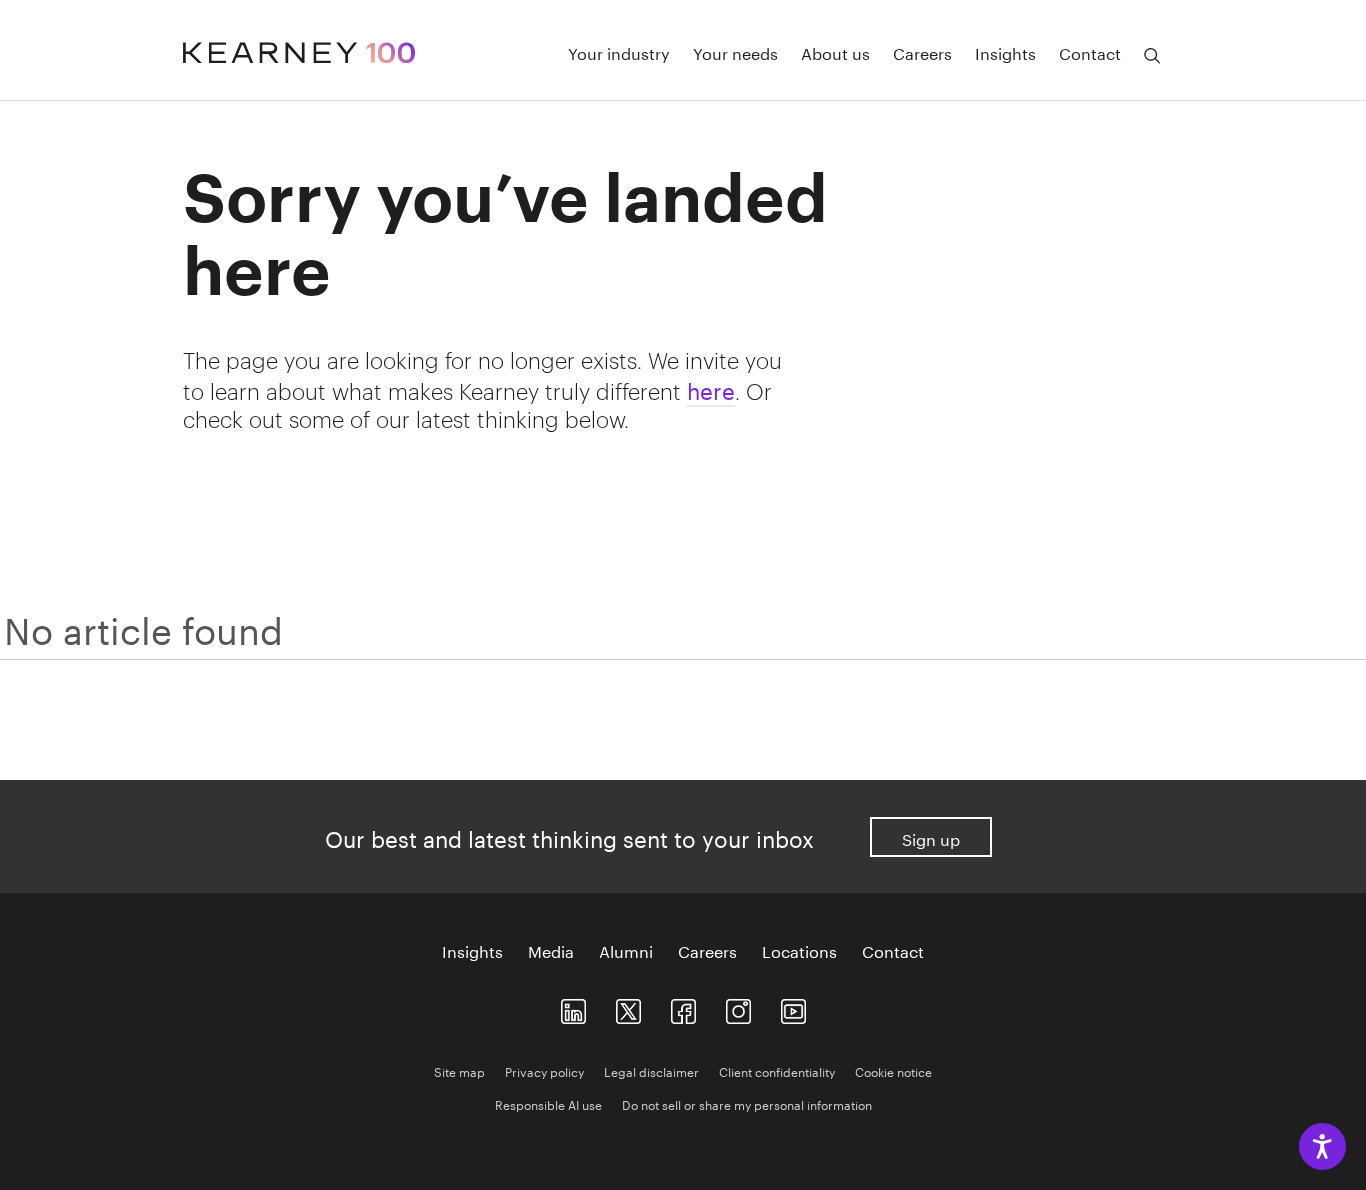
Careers (922, 52)
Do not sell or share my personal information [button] (747, 1103)
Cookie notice (893, 1070)
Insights (1005, 52)
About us (835, 52)
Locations (799, 950)
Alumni (626, 950)
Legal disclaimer (651, 1070)
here (711, 388)
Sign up (931, 837)
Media (551, 950)
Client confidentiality (777, 1070)
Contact (1090, 52)
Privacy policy (544, 1070)
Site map (459, 1070)
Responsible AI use (548, 1103)
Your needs (735, 52)
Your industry (619, 52)
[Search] (1152, 56)
